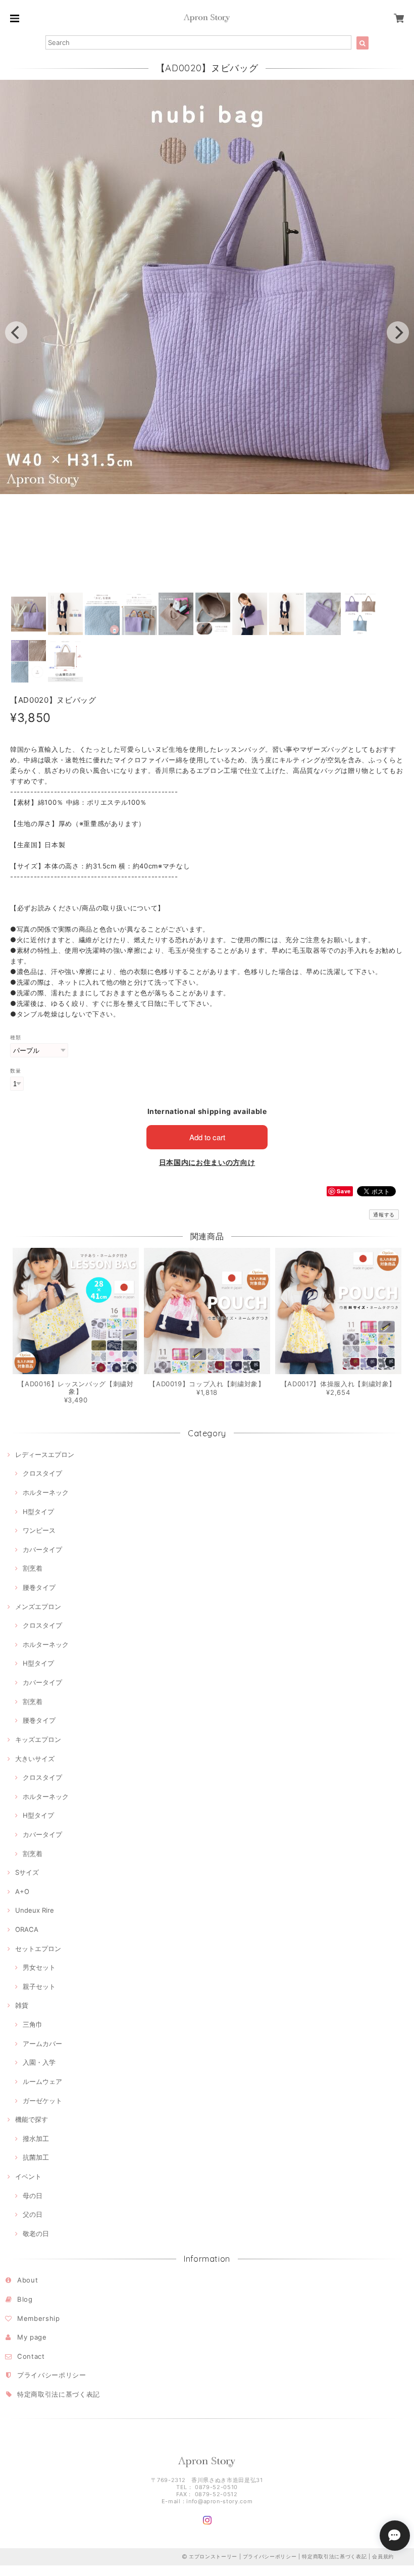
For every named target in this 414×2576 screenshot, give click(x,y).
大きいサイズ (35, 1759)
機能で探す (32, 2119)
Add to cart (207, 1137)
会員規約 (383, 2556)
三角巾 (33, 2024)
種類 (15, 1037)
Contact (31, 2356)
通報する (384, 1214)
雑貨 (22, 2005)
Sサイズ (27, 1872)
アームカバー (42, 2044)
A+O (22, 1891)
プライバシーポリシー (52, 2375)
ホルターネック (46, 1492)
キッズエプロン (38, 1739)
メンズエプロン (38, 1607)
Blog (25, 2299)
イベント (28, 2176)
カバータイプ (42, 1549)
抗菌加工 (36, 2157)
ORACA (27, 1929)
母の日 (33, 2196)
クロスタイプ (42, 1473)
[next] (398, 332)
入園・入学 (39, 2062)
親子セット (39, 1986)
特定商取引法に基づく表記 (59, 2394)
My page (32, 2337)
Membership (39, 2318)
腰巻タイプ (39, 1587)
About (28, 2280)
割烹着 (33, 1568)
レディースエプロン (45, 1454)
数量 (15, 1071)
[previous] (16, 332)
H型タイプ (38, 1512)
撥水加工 (36, 2138)
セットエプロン (38, 1949)
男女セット (39, 1967)
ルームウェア (42, 2081)
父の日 (33, 2214)
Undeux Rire (35, 1910)
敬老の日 (36, 2233)
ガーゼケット (42, 2101)
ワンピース (39, 1530)
